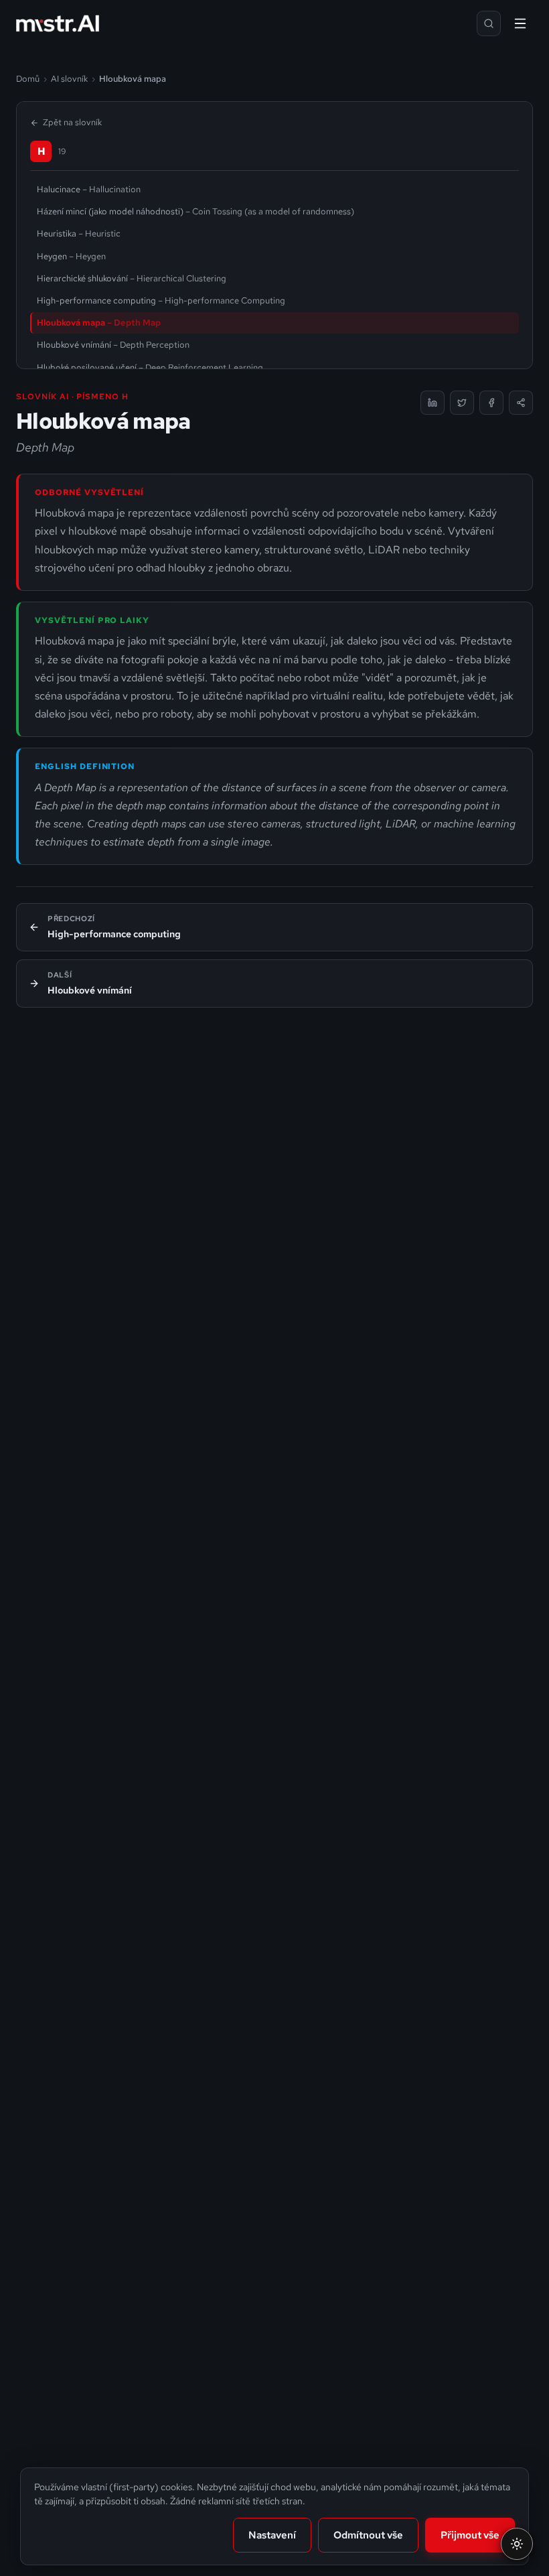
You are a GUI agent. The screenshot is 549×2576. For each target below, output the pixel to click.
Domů (28, 79)
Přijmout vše (470, 2535)
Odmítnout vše (368, 2535)
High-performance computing (161, 300)
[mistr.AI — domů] (58, 23)
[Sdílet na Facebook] (491, 403)
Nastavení (272, 2535)
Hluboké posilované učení (150, 367)
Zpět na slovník (72, 122)
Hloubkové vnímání (113, 345)
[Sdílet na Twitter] (462, 403)
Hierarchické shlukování (132, 278)
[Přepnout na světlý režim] (517, 2544)
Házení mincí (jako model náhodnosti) (195, 211)
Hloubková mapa (99, 323)
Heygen (71, 256)
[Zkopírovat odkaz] (521, 403)
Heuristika (79, 233)
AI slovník (69, 79)
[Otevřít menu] (520, 23)
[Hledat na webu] (489, 23)
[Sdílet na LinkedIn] (433, 403)
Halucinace (89, 189)
